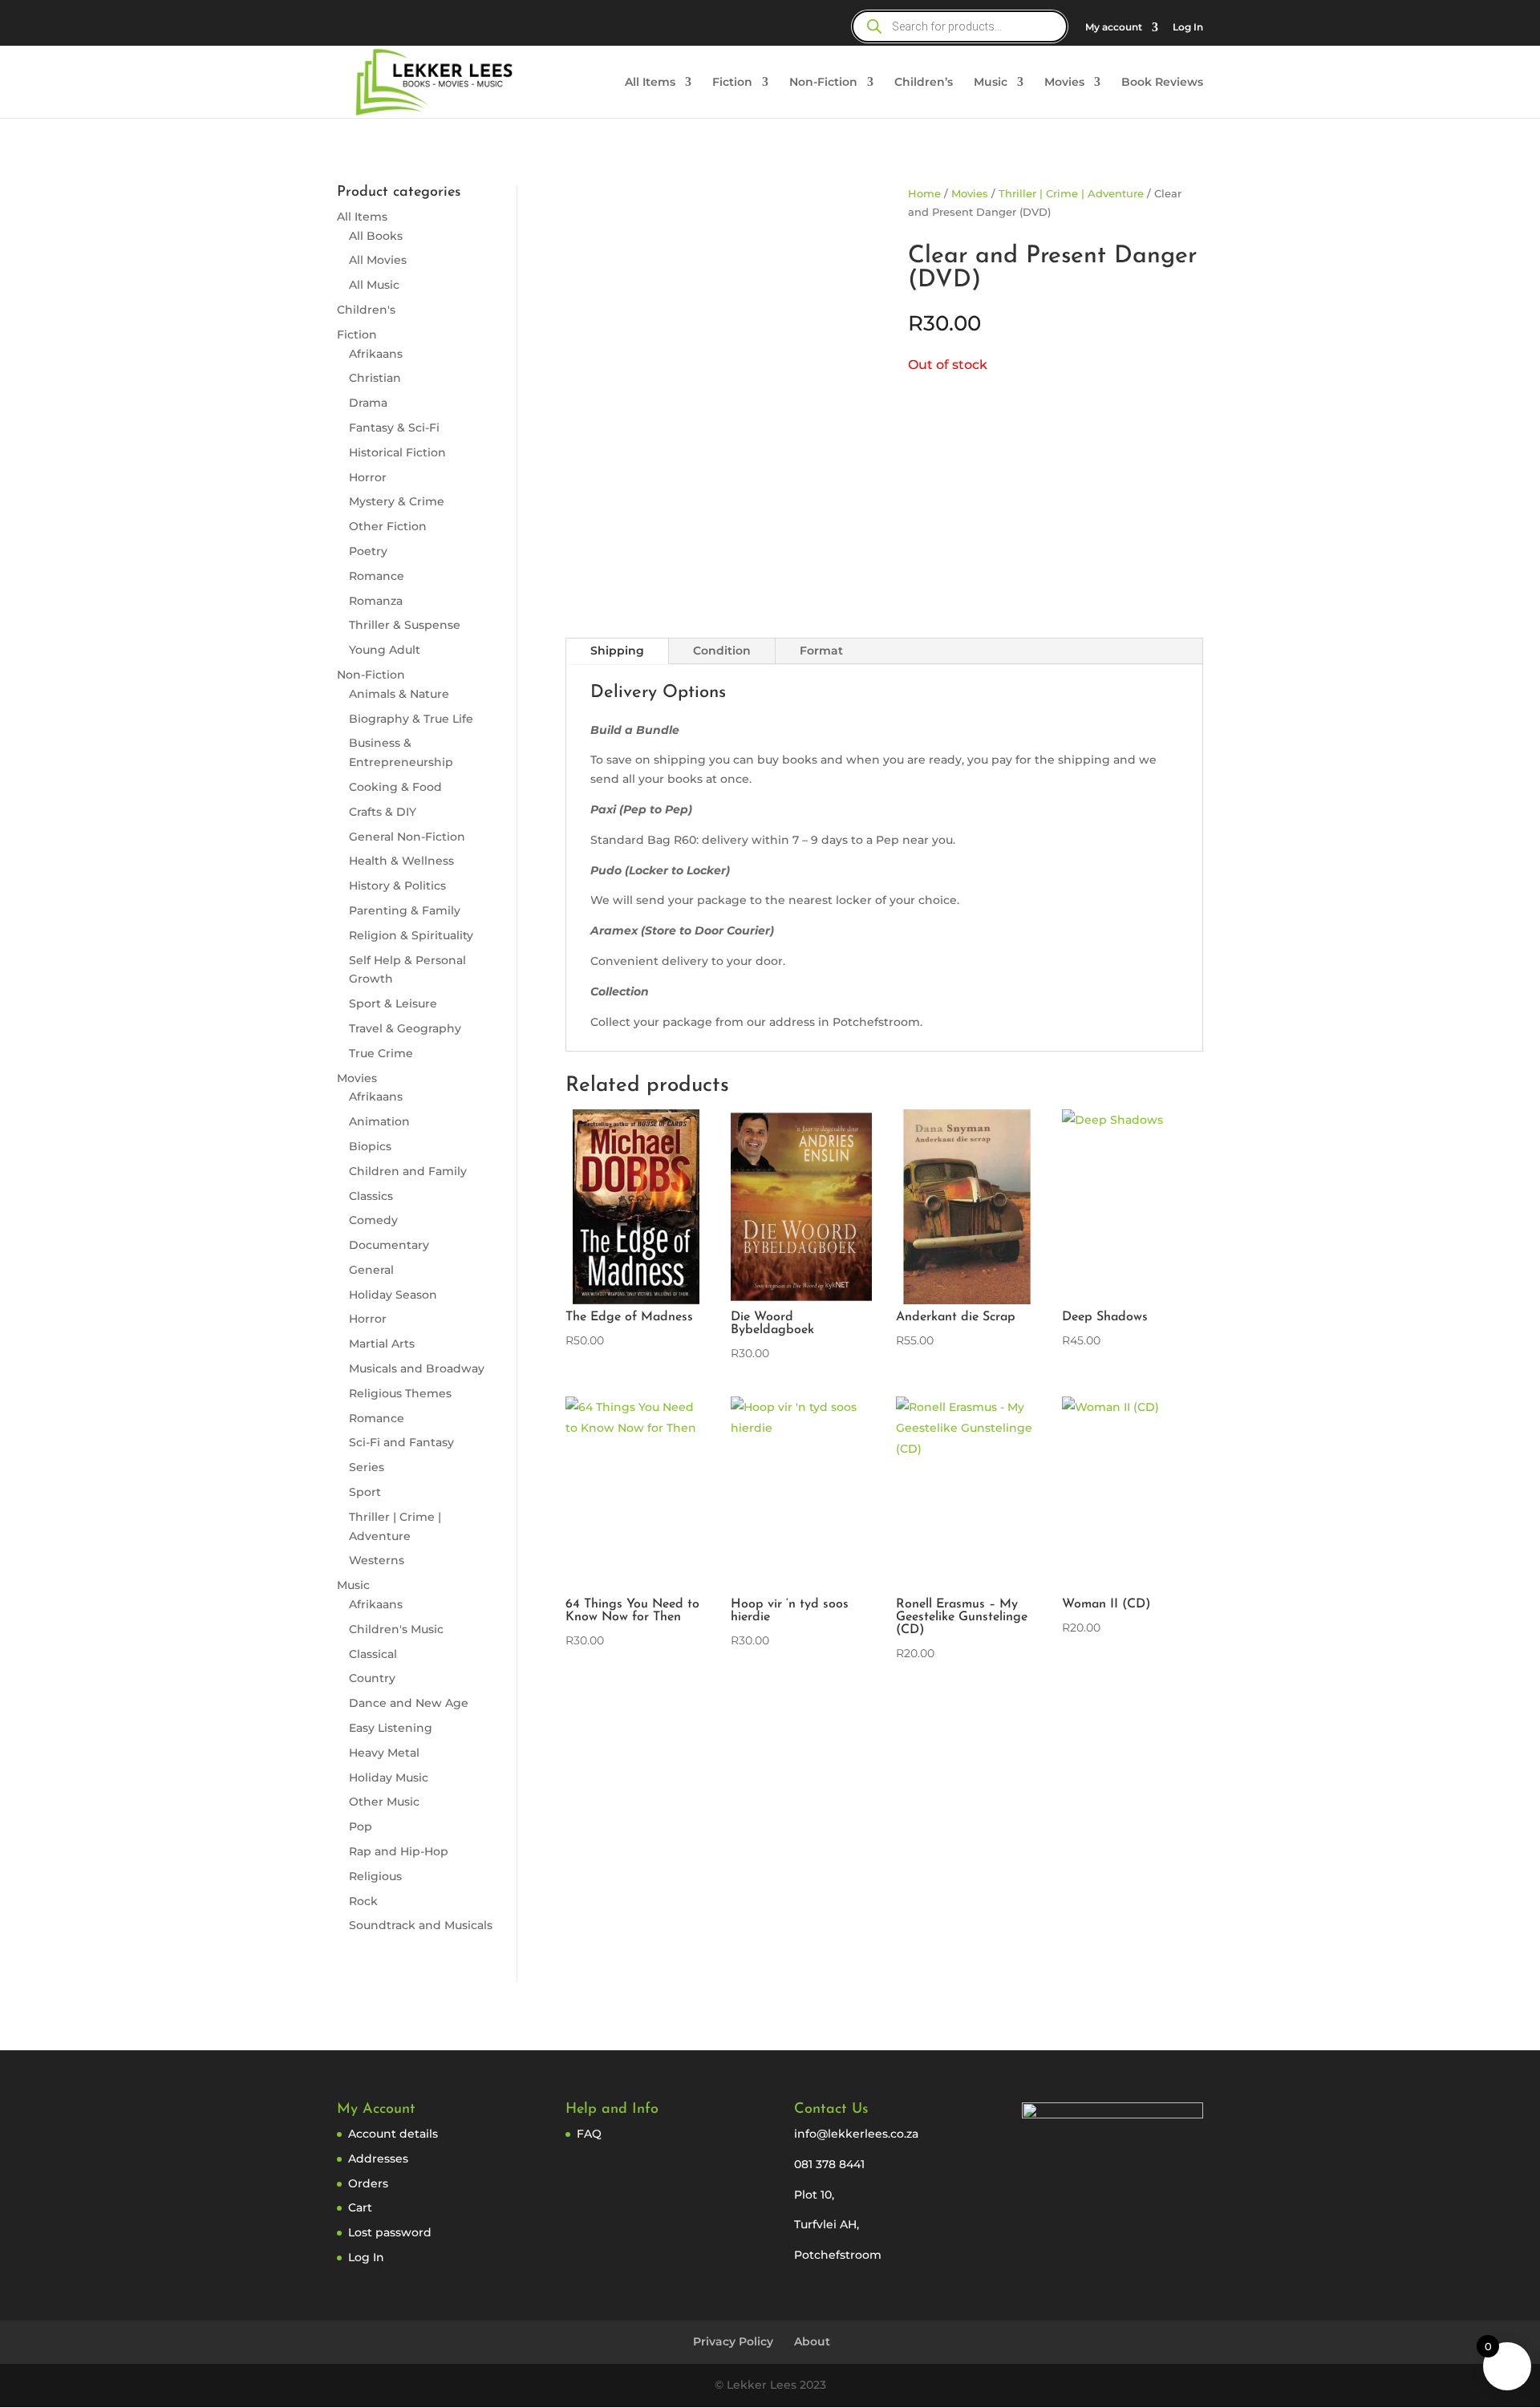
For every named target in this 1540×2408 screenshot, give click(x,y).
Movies (1064, 83)
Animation (379, 1121)
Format (821, 651)
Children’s (924, 83)
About (812, 2341)
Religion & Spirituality (411, 935)
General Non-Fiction (407, 837)
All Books (376, 236)
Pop (361, 1826)
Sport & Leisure (393, 1003)
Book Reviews (1162, 83)
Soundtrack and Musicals (421, 1925)
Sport (365, 1492)
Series (367, 1467)
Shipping (617, 651)
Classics (371, 1196)
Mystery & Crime (397, 501)
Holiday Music (389, 1778)
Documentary (389, 1245)
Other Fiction (388, 526)
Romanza (376, 601)
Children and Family (408, 1171)
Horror (368, 477)
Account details (393, 2134)
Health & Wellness (401, 861)
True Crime (381, 1053)
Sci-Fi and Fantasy (401, 1442)
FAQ (589, 2134)
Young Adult (385, 650)
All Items (650, 83)
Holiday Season (393, 1295)
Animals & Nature (399, 694)
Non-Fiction (823, 83)
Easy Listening (391, 1728)
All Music (374, 285)
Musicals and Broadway (417, 1368)
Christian (375, 378)
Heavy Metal (384, 1753)
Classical (373, 1654)
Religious (375, 1876)
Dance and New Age (409, 1703)
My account (1114, 28)
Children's (366, 310)
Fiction (732, 83)
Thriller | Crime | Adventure (1071, 194)
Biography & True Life (411, 719)
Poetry (368, 551)
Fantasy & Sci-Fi (394, 428)
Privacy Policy (733, 2341)
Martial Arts (382, 1344)
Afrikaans (376, 354)
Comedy (373, 1220)
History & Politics (397, 886)
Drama (368, 403)
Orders (368, 2183)
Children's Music (396, 1629)
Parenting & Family (405, 910)
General (371, 1270)
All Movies (378, 260)
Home (924, 194)
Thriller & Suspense (405, 625)
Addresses (378, 2159)
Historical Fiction (397, 452)
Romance (377, 576)
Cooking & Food (395, 787)
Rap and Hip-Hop (399, 1851)
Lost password (390, 2232)
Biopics (370, 1146)
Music (991, 83)
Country (372, 1678)
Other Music (384, 1802)
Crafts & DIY (383, 812)
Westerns (377, 1560)
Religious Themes (400, 1393)
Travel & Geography (405, 1028)
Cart (360, 2207)
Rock (363, 1901)
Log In (1188, 28)
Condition (722, 651)
